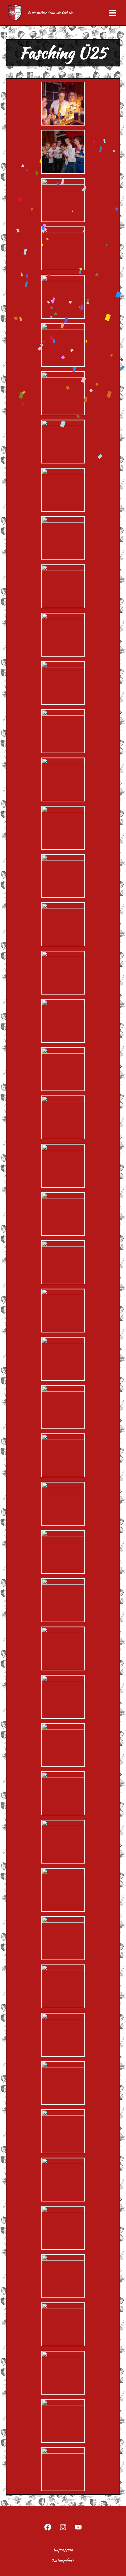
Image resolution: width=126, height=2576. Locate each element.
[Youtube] (78, 2527)
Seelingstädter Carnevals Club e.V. (51, 13)
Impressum (63, 2550)
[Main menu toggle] (113, 13)
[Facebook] (48, 2527)
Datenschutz (63, 2560)
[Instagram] (63, 2527)
